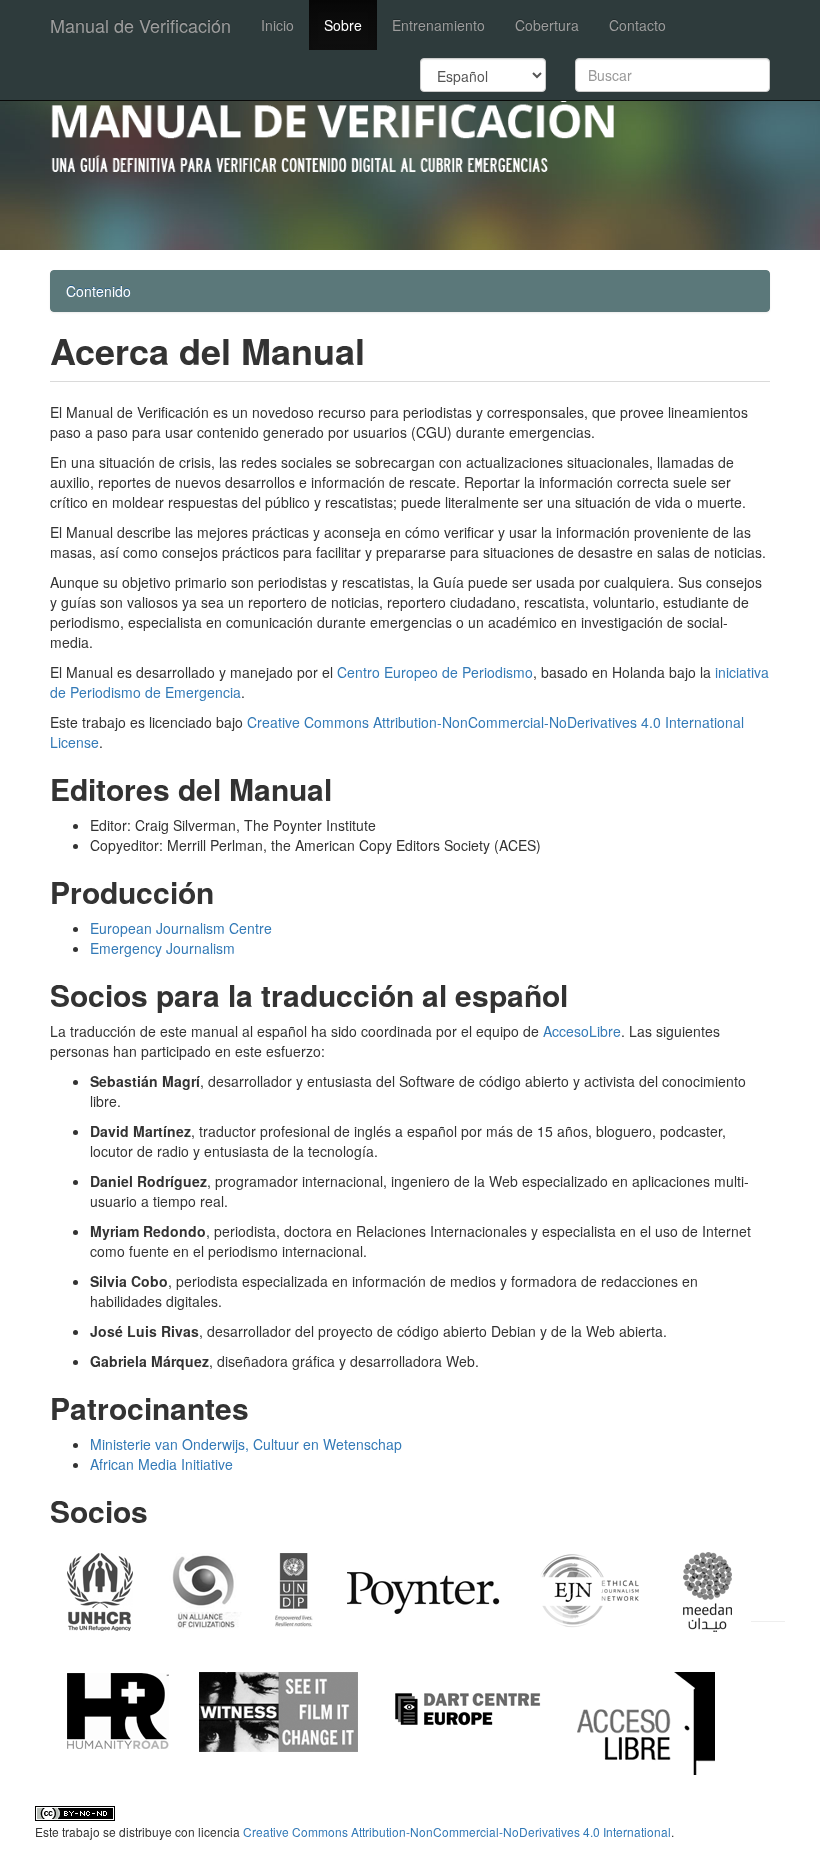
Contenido (98, 291)
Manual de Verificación (140, 25)
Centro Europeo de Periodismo (435, 672)
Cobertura (547, 25)
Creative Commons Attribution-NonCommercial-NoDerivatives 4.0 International (457, 1831)
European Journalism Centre (181, 928)
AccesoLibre (582, 1031)
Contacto (637, 25)
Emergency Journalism (162, 948)
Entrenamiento (438, 25)
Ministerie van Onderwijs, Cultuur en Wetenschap (246, 1444)
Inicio (277, 25)
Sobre (343, 25)
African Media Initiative (161, 1464)
